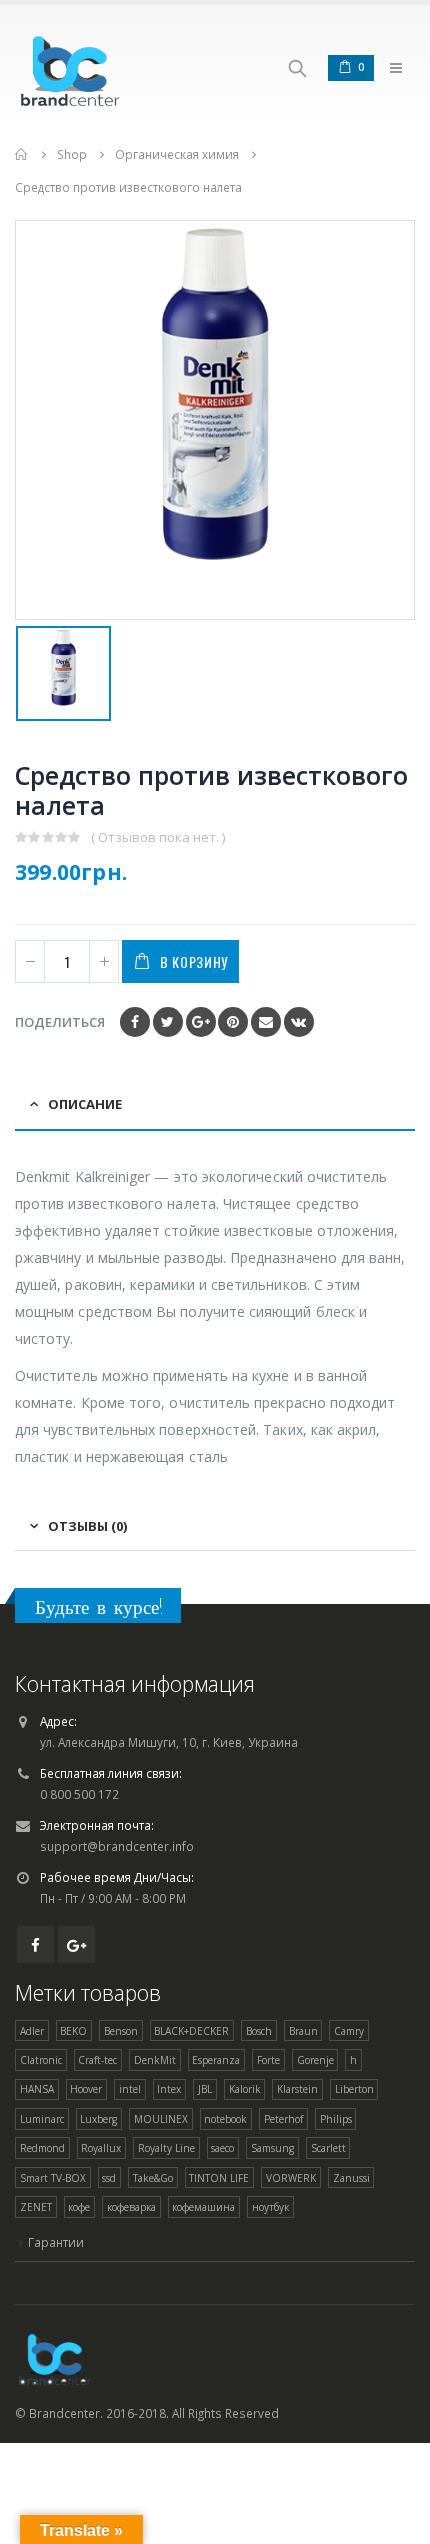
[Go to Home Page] (22, 154)
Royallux (101, 2148)
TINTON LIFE (219, 2178)
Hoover (86, 2089)
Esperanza (216, 2060)
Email (266, 1022)
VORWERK (291, 2178)
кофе (79, 2207)
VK (299, 1022)
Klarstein (297, 2089)
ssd (109, 2178)
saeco (222, 2148)
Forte (268, 2060)
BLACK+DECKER (191, 2031)
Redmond (42, 2148)
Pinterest (233, 1022)
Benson (121, 2031)
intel (130, 2089)
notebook (225, 2119)
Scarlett (328, 2148)
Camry (349, 2031)
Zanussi (351, 2178)
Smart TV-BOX (53, 2178)
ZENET (36, 2207)
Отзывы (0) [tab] (87, 1526)
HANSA (37, 2089)
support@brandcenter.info (117, 1846)
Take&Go (153, 2178)
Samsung (272, 2148)
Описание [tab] (85, 1104)
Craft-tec (97, 2060)
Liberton (354, 2089)
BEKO (73, 2031)
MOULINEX (161, 2119)
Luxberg (98, 2119)
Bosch (259, 2031)
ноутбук (270, 2207)
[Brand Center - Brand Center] (70, 67)
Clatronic (41, 2060)
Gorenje (315, 2060)
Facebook (135, 1022)
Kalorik (245, 2089)
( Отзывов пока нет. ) (158, 837)
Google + (201, 1022)
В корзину (194, 961)
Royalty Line (166, 2148)
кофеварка (131, 2207)
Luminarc (42, 2119)
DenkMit (155, 2060)
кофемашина (203, 2207)
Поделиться (60, 1022)
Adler (32, 2031)
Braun (303, 2031)
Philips (336, 2119)
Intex (169, 2089)
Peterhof (283, 2119)
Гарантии (56, 2242)
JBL (205, 2089)
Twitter (168, 1022)
